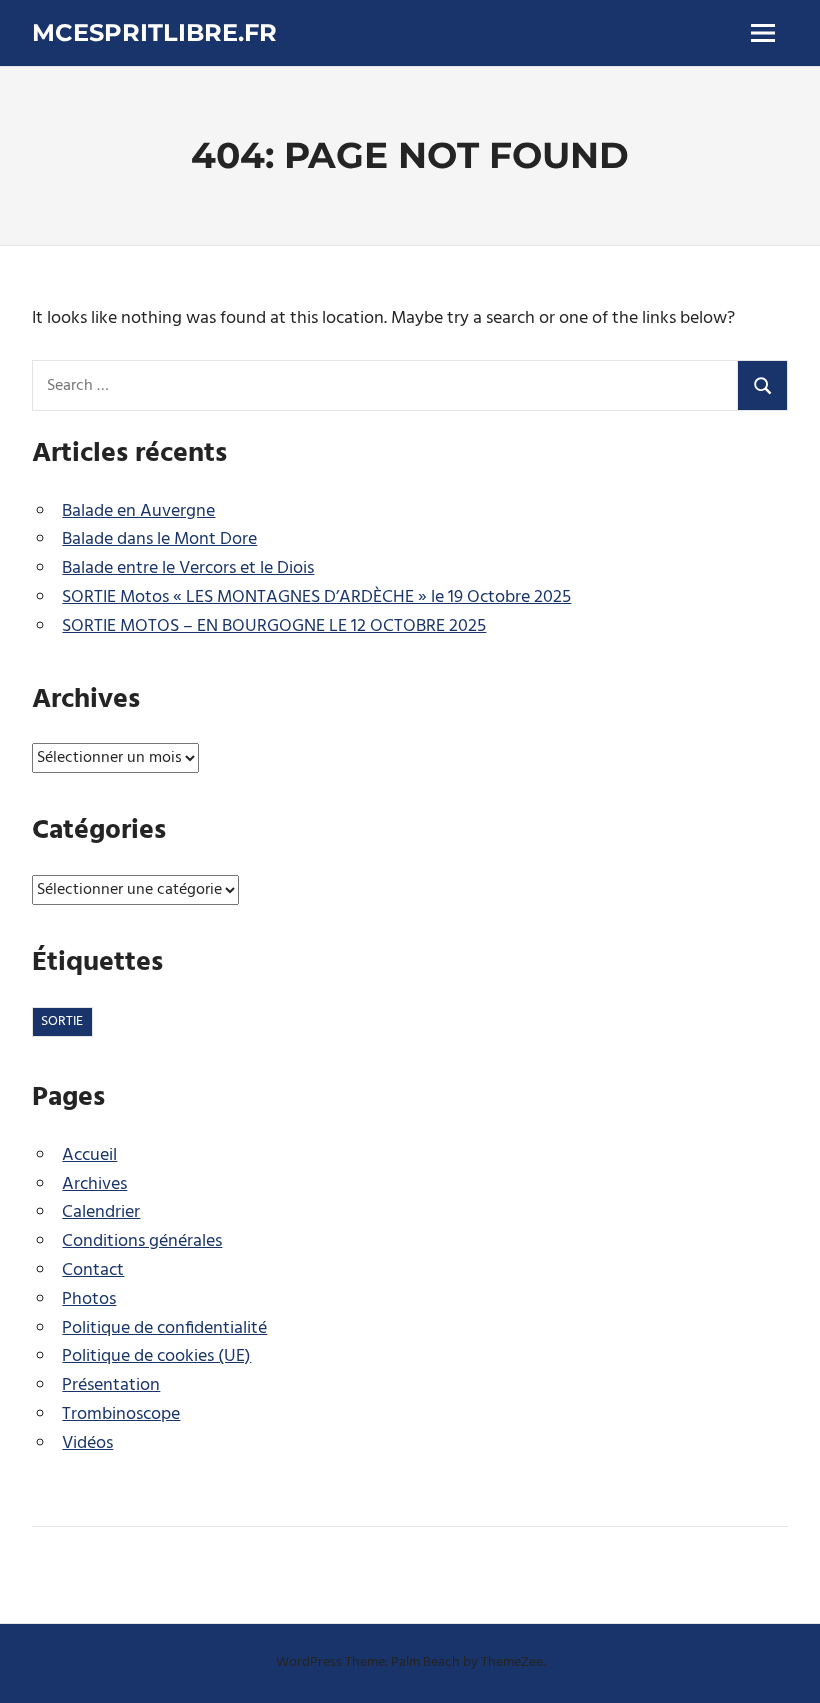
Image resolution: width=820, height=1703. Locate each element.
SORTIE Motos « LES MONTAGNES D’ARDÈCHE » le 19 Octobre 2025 (316, 597)
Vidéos (87, 1443)
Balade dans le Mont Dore (159, 539)
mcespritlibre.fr (154, 32)
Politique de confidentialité (164, 1328)
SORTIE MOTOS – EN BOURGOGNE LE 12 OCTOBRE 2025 (274, 626)
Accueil (89, 1155)
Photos (89, 1299)
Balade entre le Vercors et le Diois (188, 568)
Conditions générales (142, 1241)
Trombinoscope (121, 1414)
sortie (62, 1021)
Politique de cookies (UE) (156, 1356)
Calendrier (101, 1212)
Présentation (111, 1385)
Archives (94, 1184)
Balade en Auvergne (138, 511)
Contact (93, 1270)
